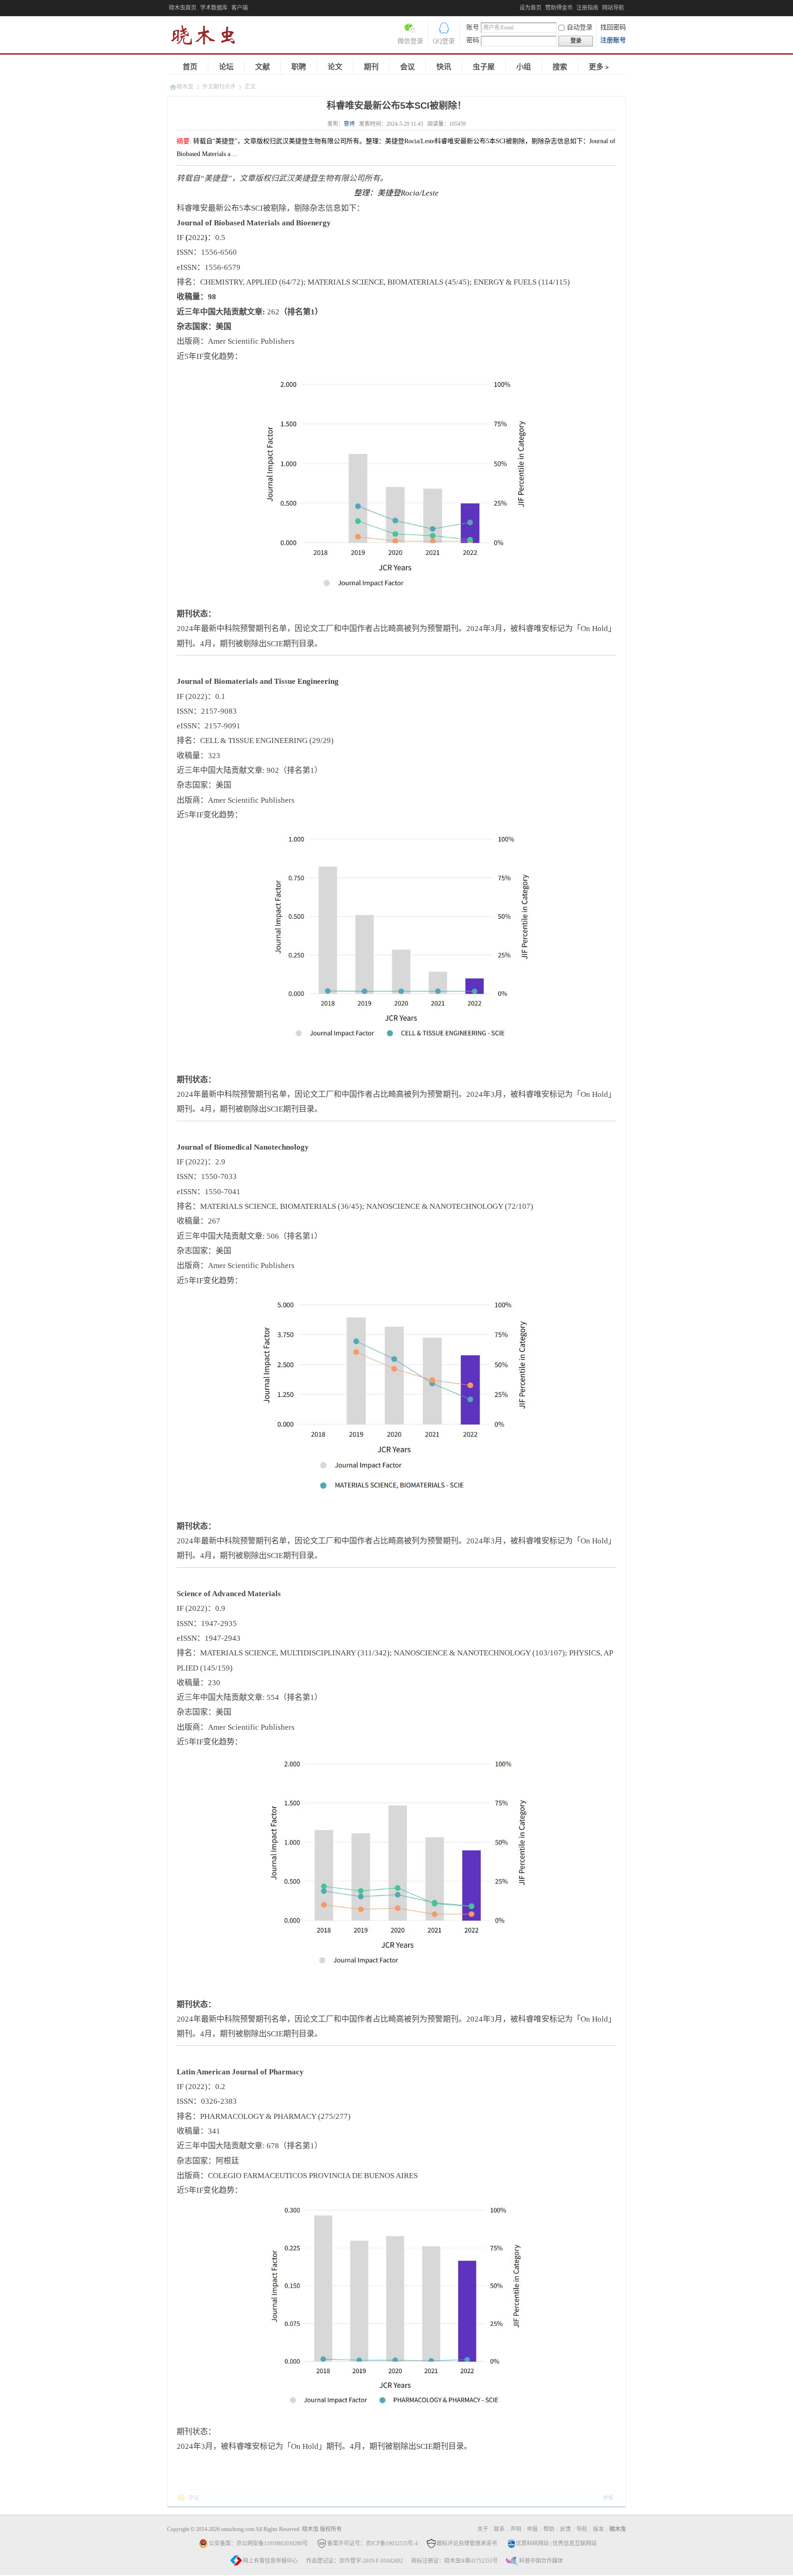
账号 (473, 27)
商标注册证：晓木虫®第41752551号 (455, 2561)
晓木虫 (208, 37)
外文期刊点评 (219, 87)
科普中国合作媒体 (541, 2561)
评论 (194, 2498)
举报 (608, 2498)
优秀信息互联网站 (575, 2543)
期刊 (371, 67)
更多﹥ (600, 67)
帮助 (549, 2529)
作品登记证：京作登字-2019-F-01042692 (355, 2561)
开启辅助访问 (517, 6)
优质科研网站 (532, 2543)
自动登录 (580, 27)
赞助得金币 (559, 8)
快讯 (444, 67)
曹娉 (349, 124)
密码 (473, 40)
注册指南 (587, 8)
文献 (262, 67)
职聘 (299, 67)
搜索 (560, 67)
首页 (190, 67)
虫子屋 (484, 67)
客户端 (240, 8)
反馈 (565, 2529)
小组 (524, 67)
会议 (408, 67)
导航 (582, 2529)
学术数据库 (214, 8)
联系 (499, 2529)
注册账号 (613, 40)
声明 (516, 2529)
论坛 (226, 67)
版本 (598, 2529)
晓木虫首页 (183, 8)
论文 (335, 67)
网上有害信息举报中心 (270, 2561)
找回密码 (613, 27)
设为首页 (531, 8)
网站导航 (613, 8)
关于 (483, 2529)
